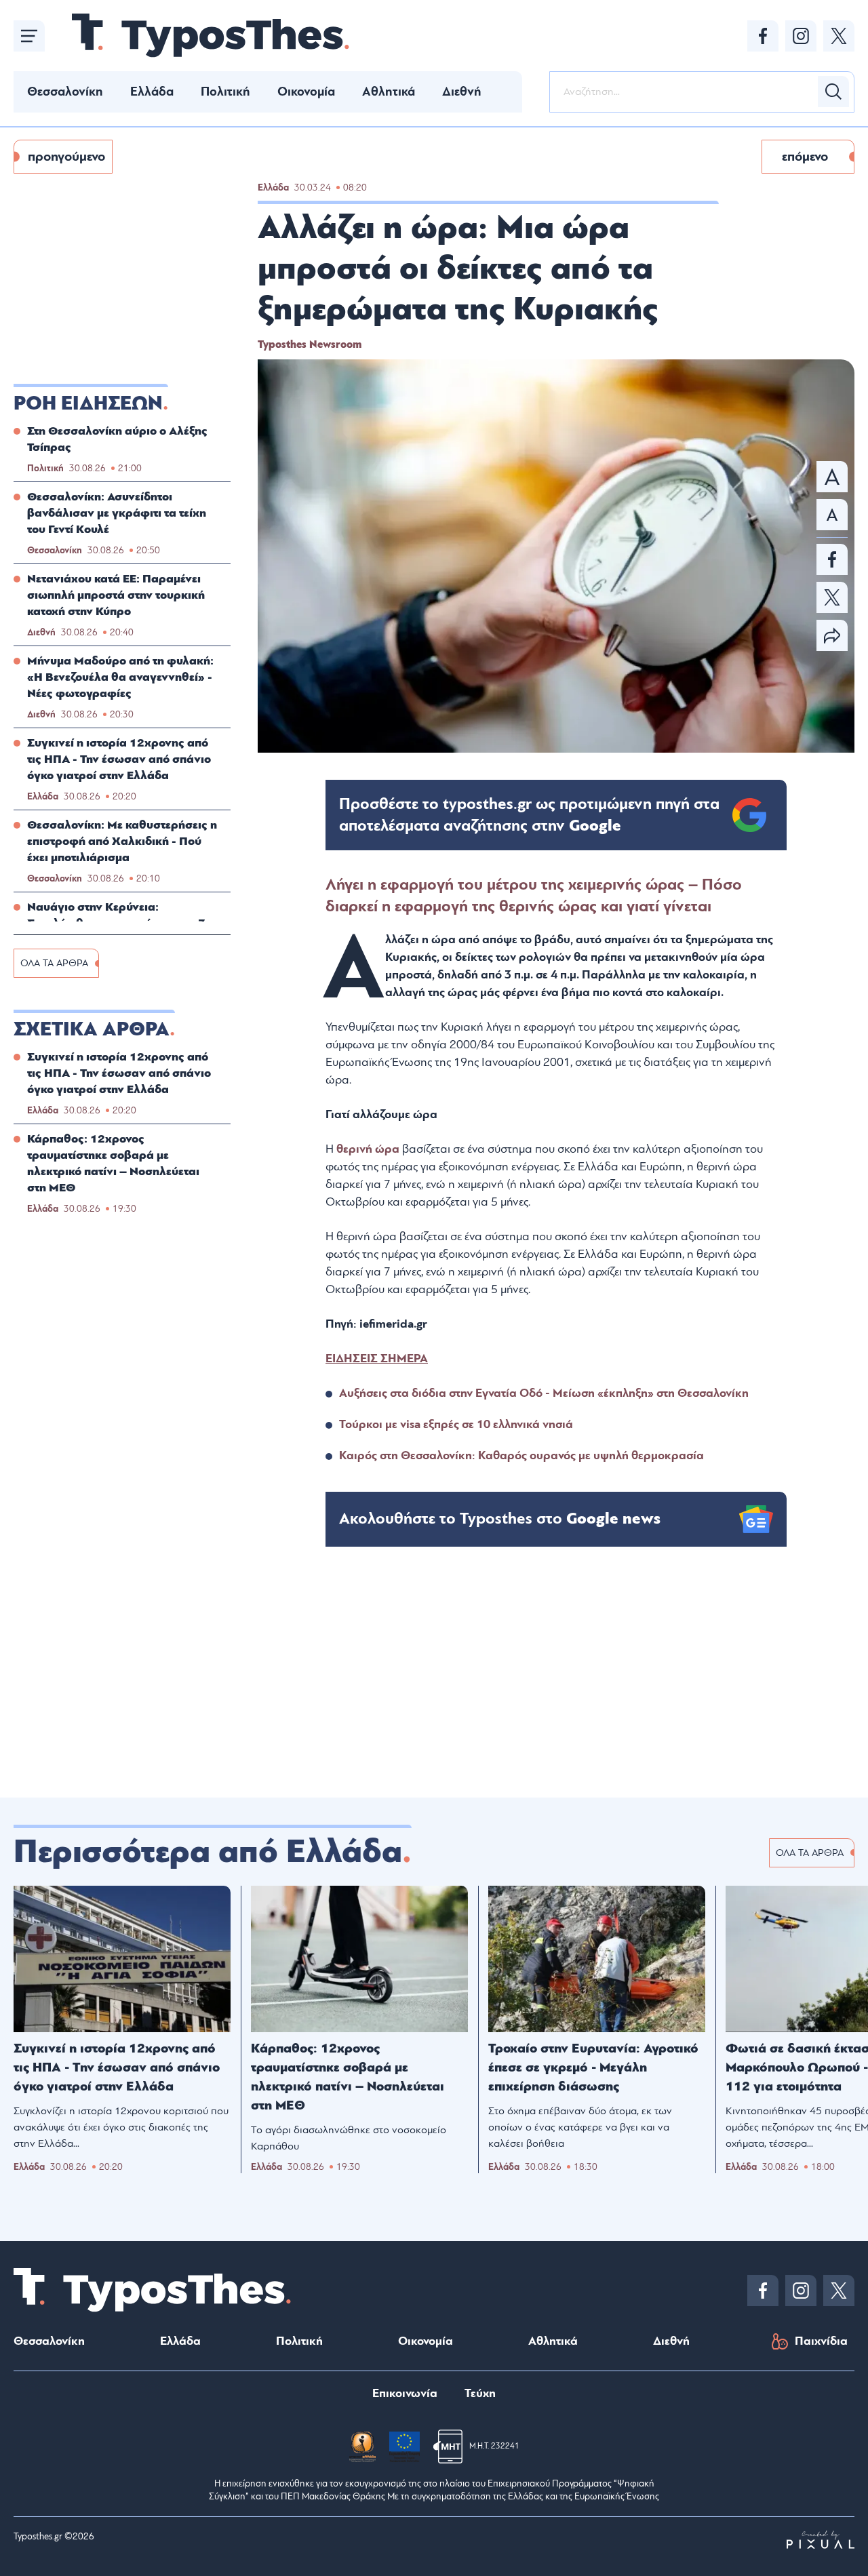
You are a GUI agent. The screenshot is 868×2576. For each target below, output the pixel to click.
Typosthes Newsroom (310, 344)
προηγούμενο (66, 157)
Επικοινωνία (405, 2393)
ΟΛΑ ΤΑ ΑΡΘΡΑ (54, 963)
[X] (839, 36)
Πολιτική (225, 92)
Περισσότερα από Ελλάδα (208, 1852)
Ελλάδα (152, 92)
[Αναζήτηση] (833, 92)
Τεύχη (480, 2393)
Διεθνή (462, 92)
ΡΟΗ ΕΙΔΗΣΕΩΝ (88, 403)
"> (529, 815)
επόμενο (805, 157)
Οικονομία (306, 92)
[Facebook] (763, 36)
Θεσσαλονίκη (65, 92)
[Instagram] (801, 36)
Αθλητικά (389, 92)
